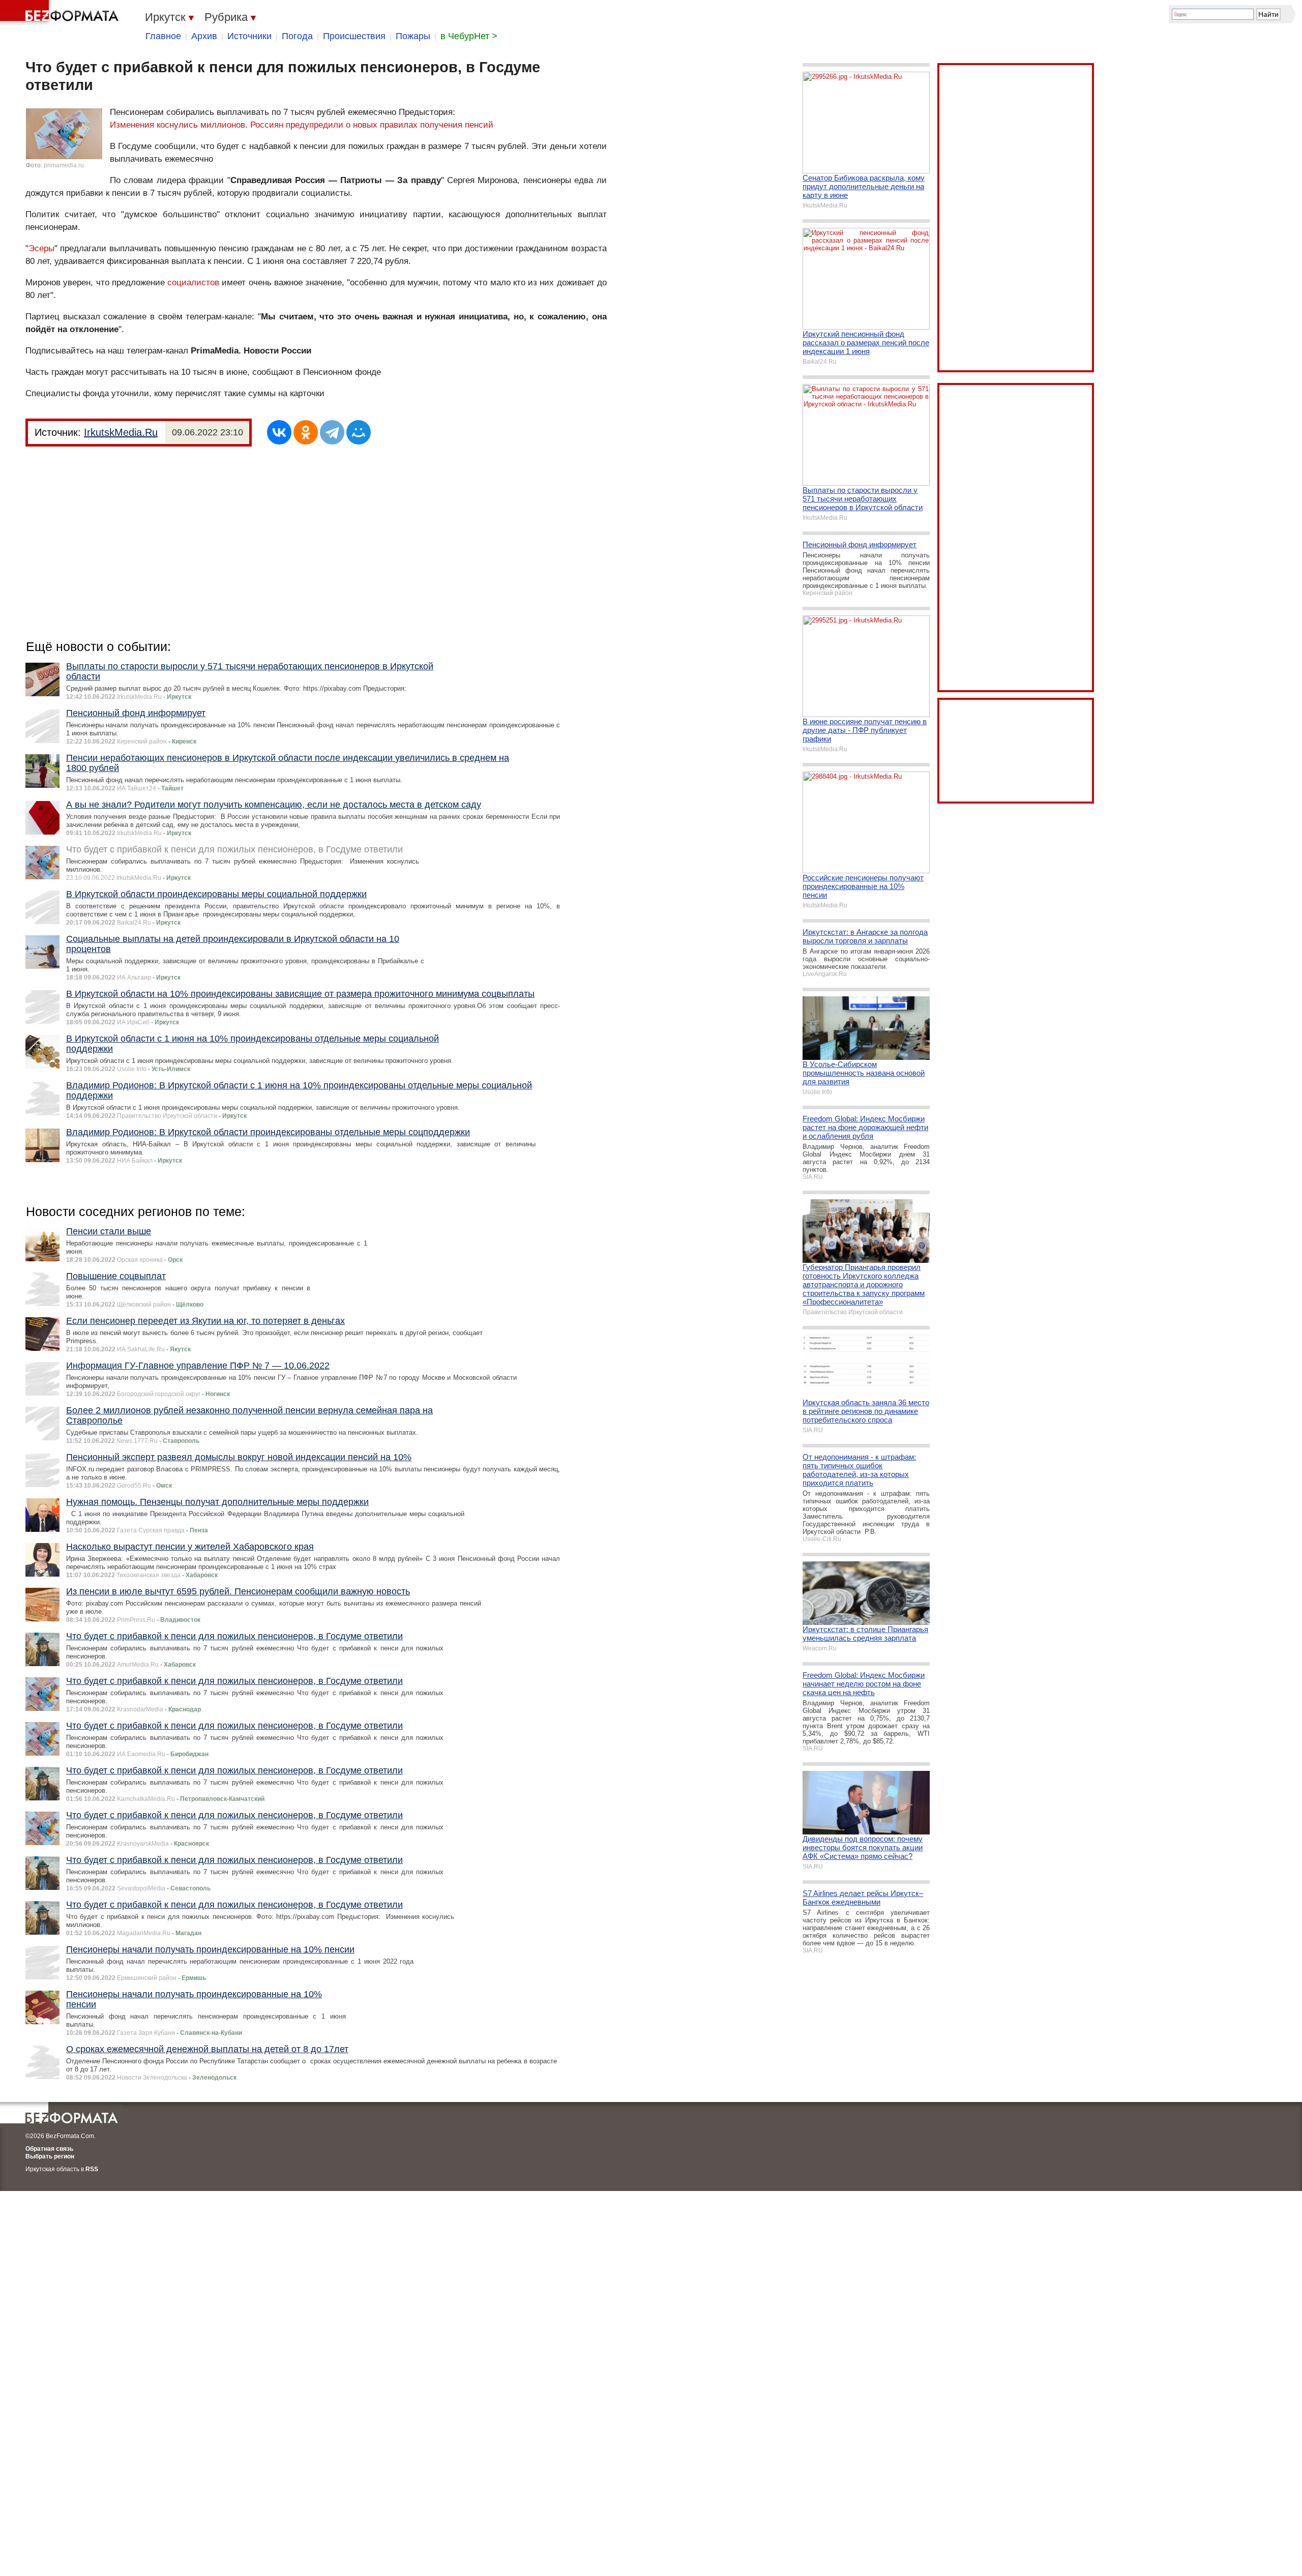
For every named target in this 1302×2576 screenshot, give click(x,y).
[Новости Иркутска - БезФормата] (61, 13)
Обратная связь (49, 2149)
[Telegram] (332, 432)
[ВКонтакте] (279, 432)
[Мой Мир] (359, 432)
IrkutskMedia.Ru (121, 432)
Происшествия (354, 36)
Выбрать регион (50, 2156)
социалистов (193, 283)
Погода (297, 36)
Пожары (413, 36)
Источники (249, 36)
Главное (163, 36)
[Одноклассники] (306, 432)
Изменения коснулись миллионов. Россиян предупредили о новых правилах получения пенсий (302, 125)
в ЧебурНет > (469, 36)
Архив (204, 36)
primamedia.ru (64, 165)
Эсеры (41, 248)
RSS (92, 2169)
